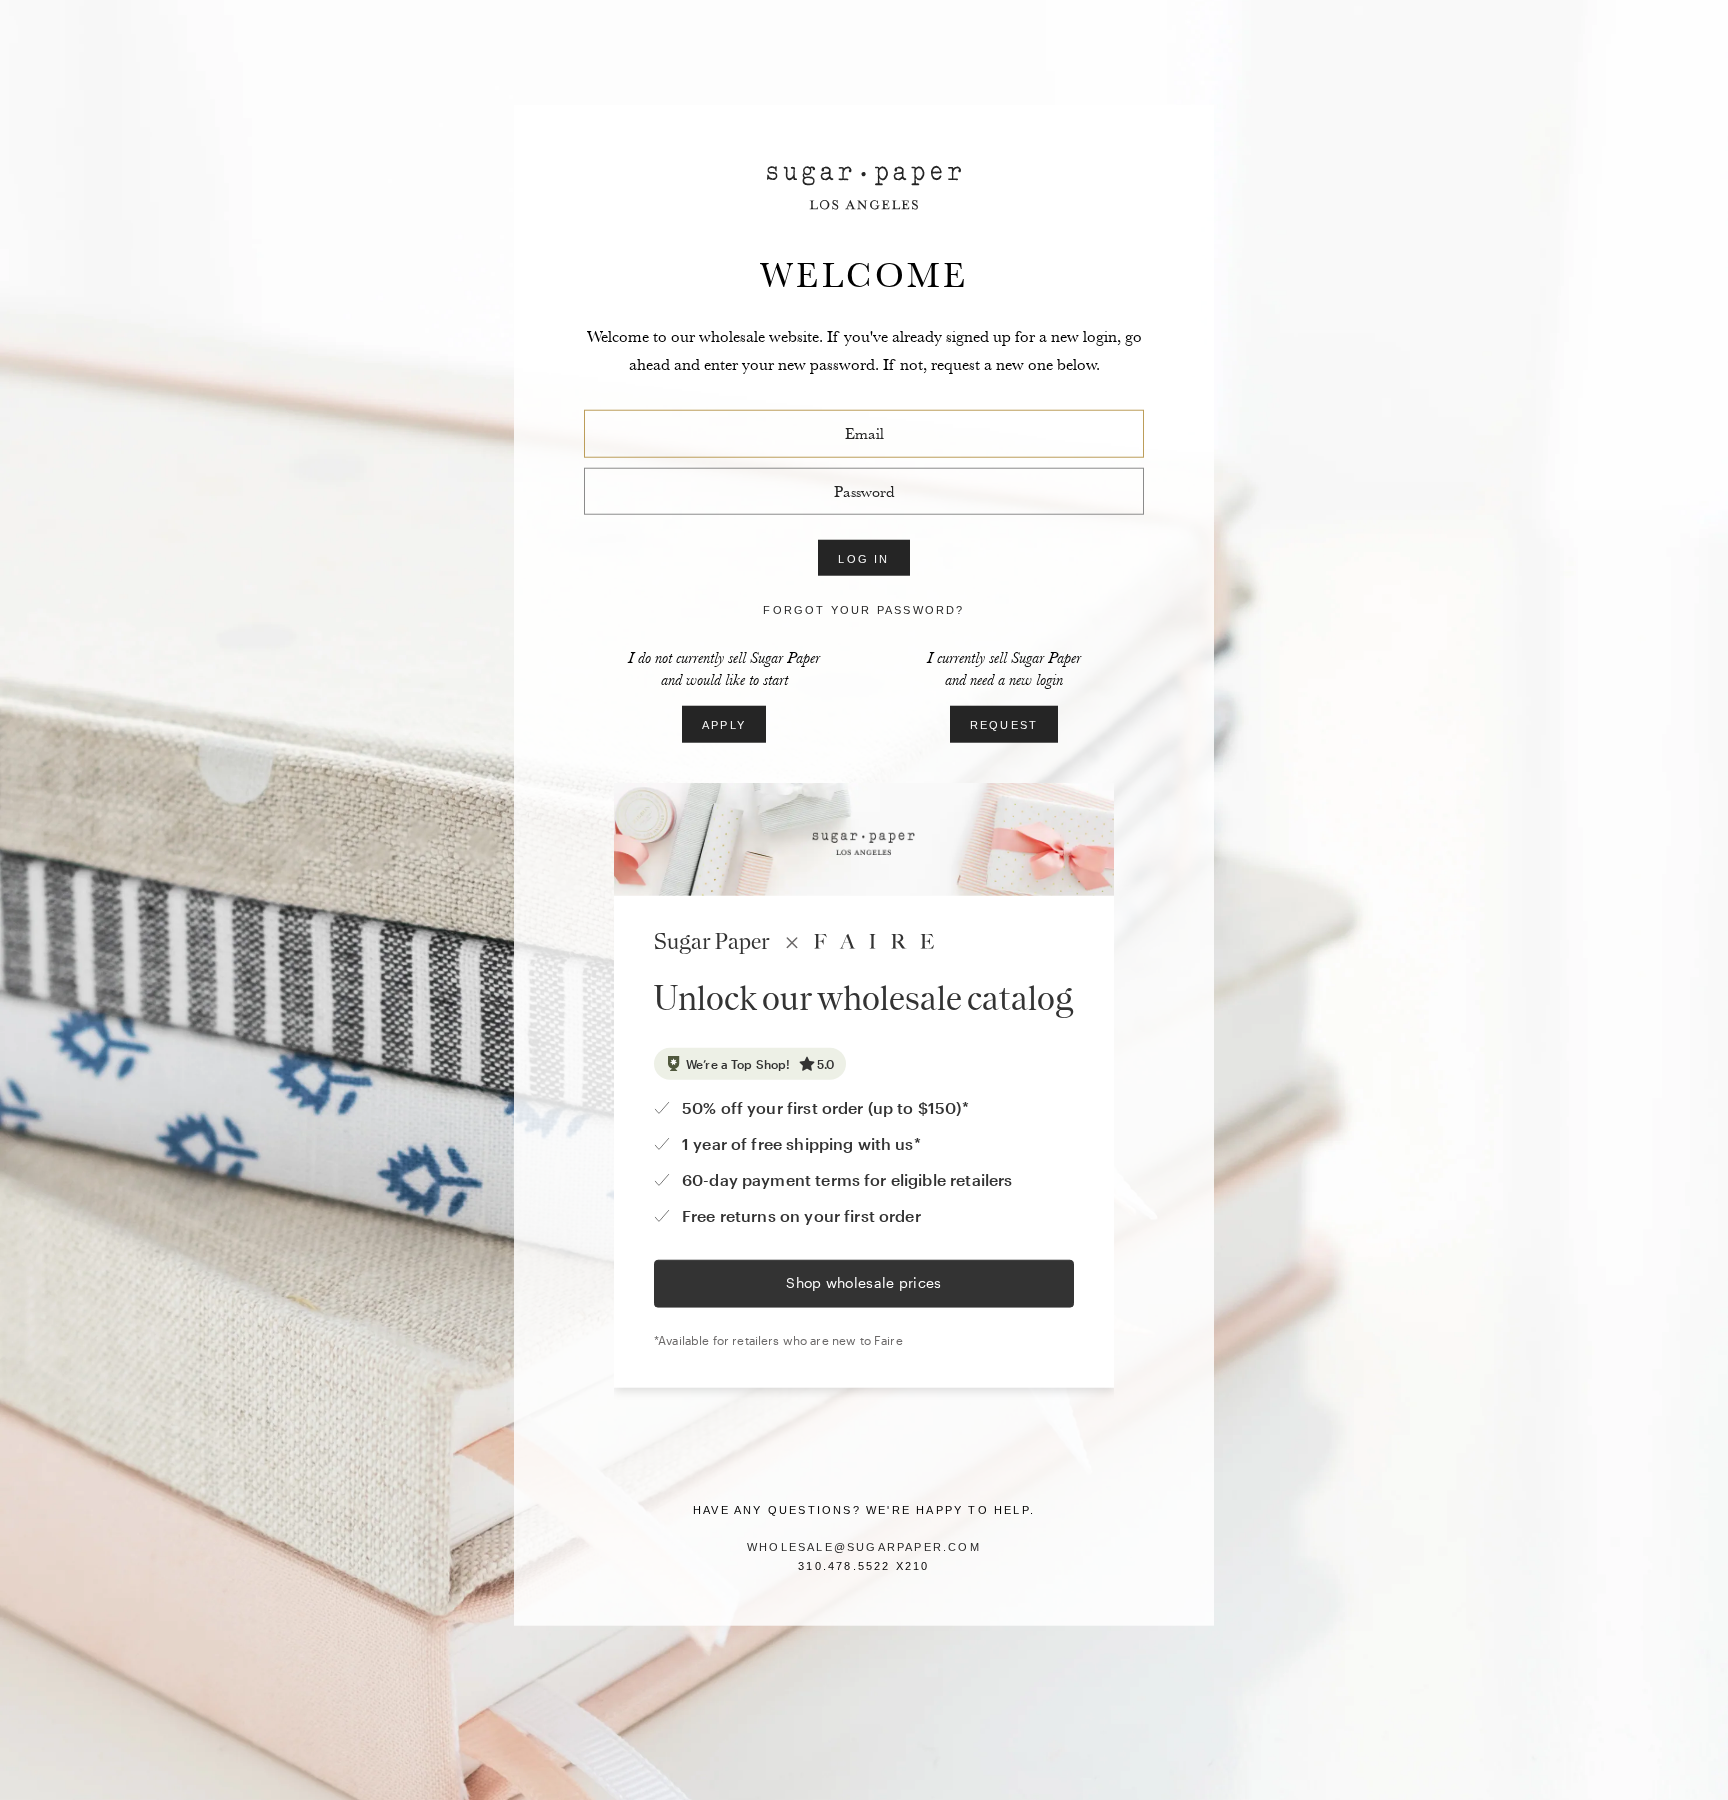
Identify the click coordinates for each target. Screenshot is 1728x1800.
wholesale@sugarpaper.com (864, 1547)
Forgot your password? (863, 610)
